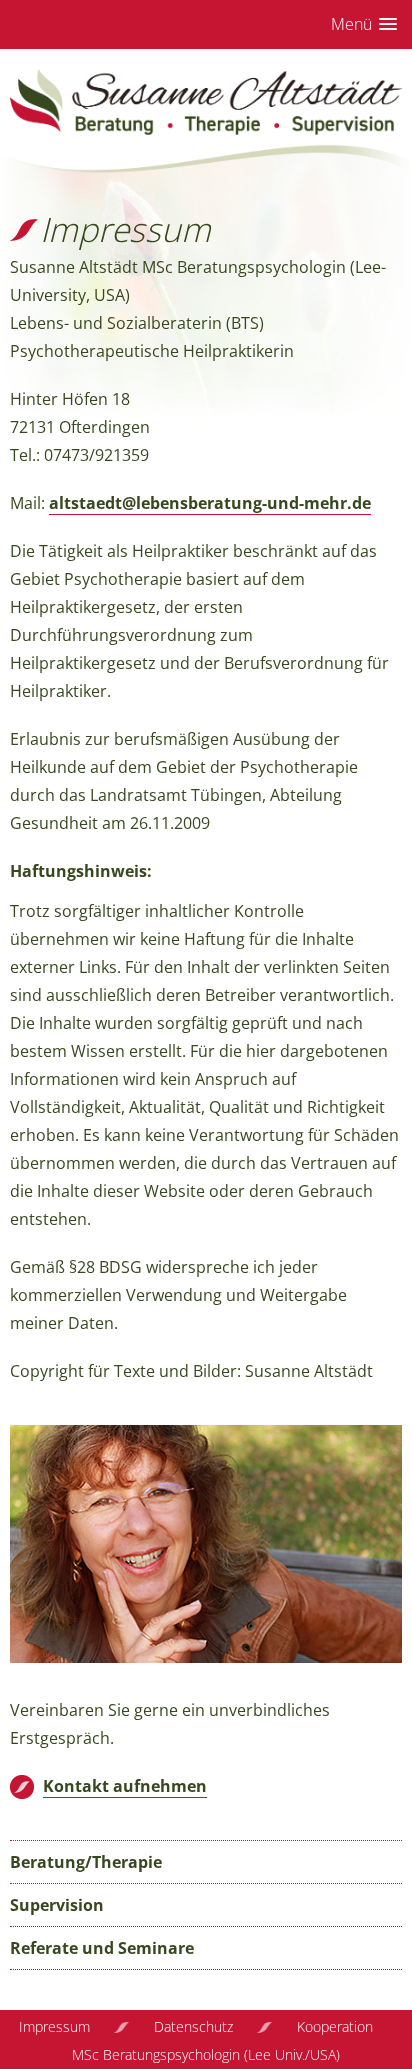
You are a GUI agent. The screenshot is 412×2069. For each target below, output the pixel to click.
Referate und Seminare (102, 1948)
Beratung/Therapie (86, 1862)
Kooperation (335, 2026)
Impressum (54, 2026)
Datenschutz (193, 2026)
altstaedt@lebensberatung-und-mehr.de (210, 503)
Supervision (57, 1905)
